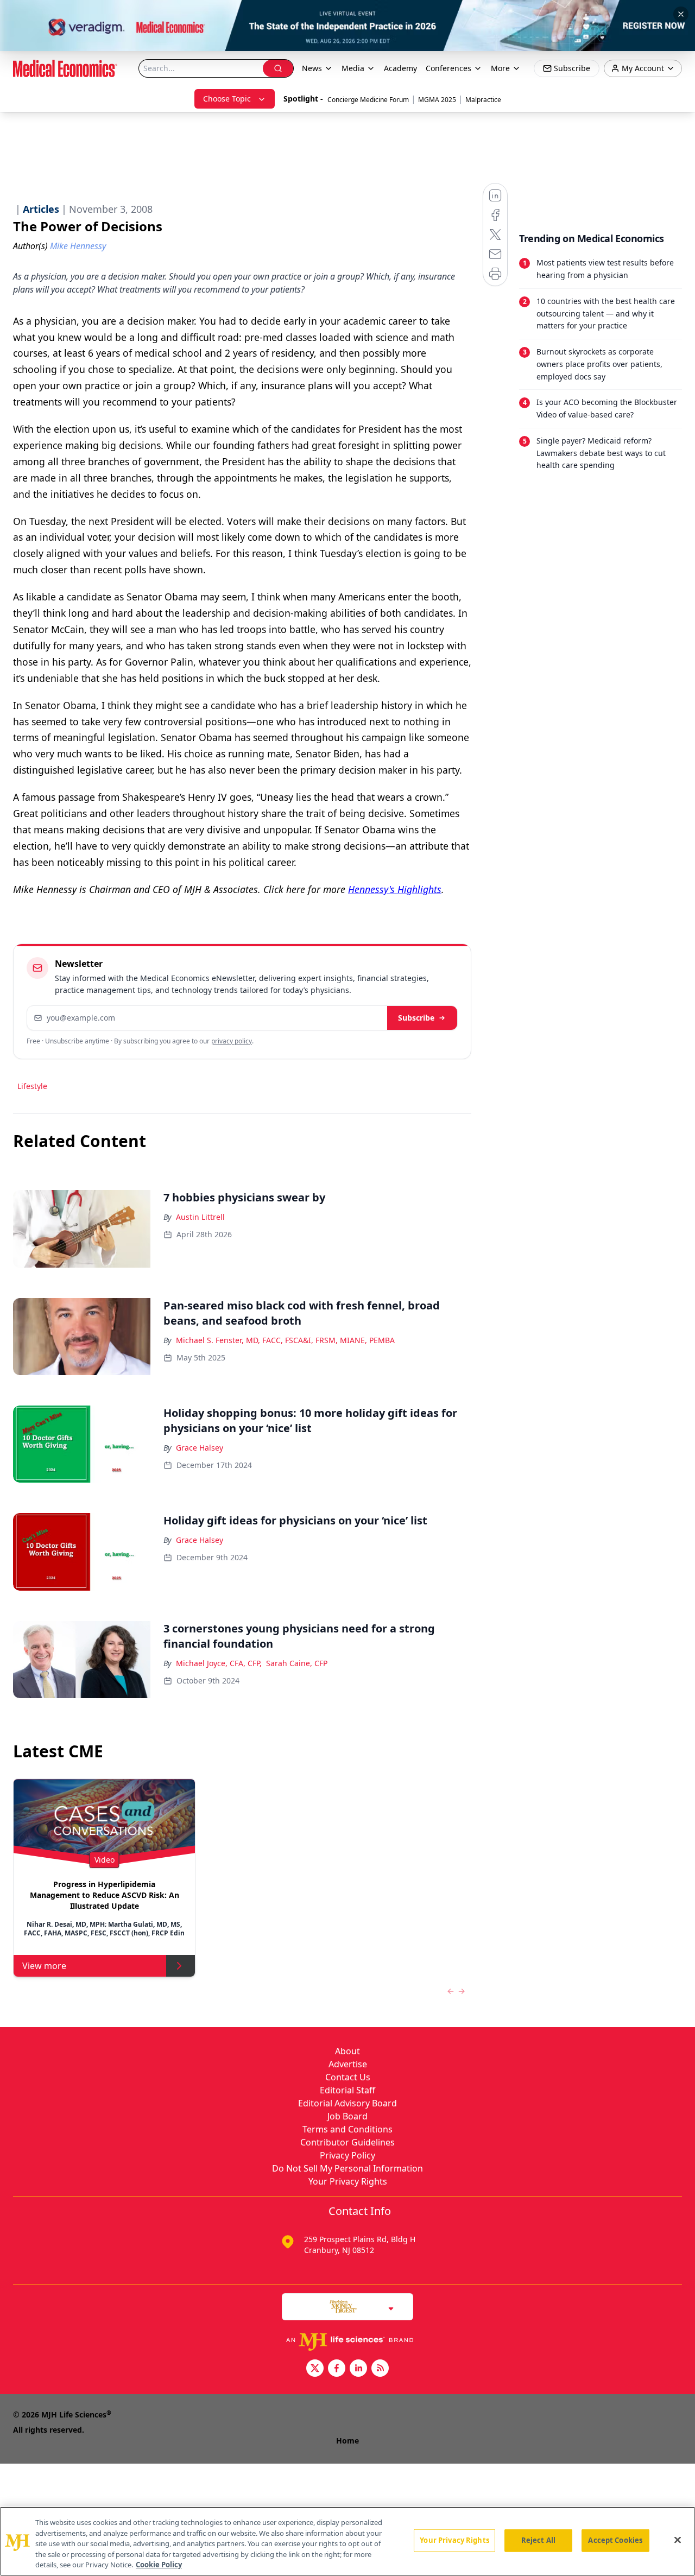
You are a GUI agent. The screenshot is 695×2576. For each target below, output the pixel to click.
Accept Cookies (615, 2540)
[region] (347, 2541)
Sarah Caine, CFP (297, 1663)
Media (353, 68)
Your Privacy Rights (348, 2181)
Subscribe (416, 1018)
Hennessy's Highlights (395, 889)
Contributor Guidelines (347, 2142)
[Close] (678, 2540)
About (347, 2051)
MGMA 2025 (437, 100)
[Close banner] (681, 14)
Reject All (538, 2540)
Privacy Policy (347, 2155)
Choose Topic (227, 99)
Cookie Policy (159, 2565)
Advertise (348, 2064)
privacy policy (232, 1041)
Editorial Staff (347, 2090)
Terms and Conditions (347, 2129)
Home (347, 2441)
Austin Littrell (200, 1217)
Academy (400, 68)
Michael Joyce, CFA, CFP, (219, 1663)
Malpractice (483, 100)
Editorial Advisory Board (347, 2103)
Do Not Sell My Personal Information (347, 2168)
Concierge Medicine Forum (368, 100)
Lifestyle (32, 1086)
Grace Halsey (200, 1448)
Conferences (448, 68)
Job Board (347, 2116)
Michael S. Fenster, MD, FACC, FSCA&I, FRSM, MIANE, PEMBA (285, 1340)
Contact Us (348, 2077)
